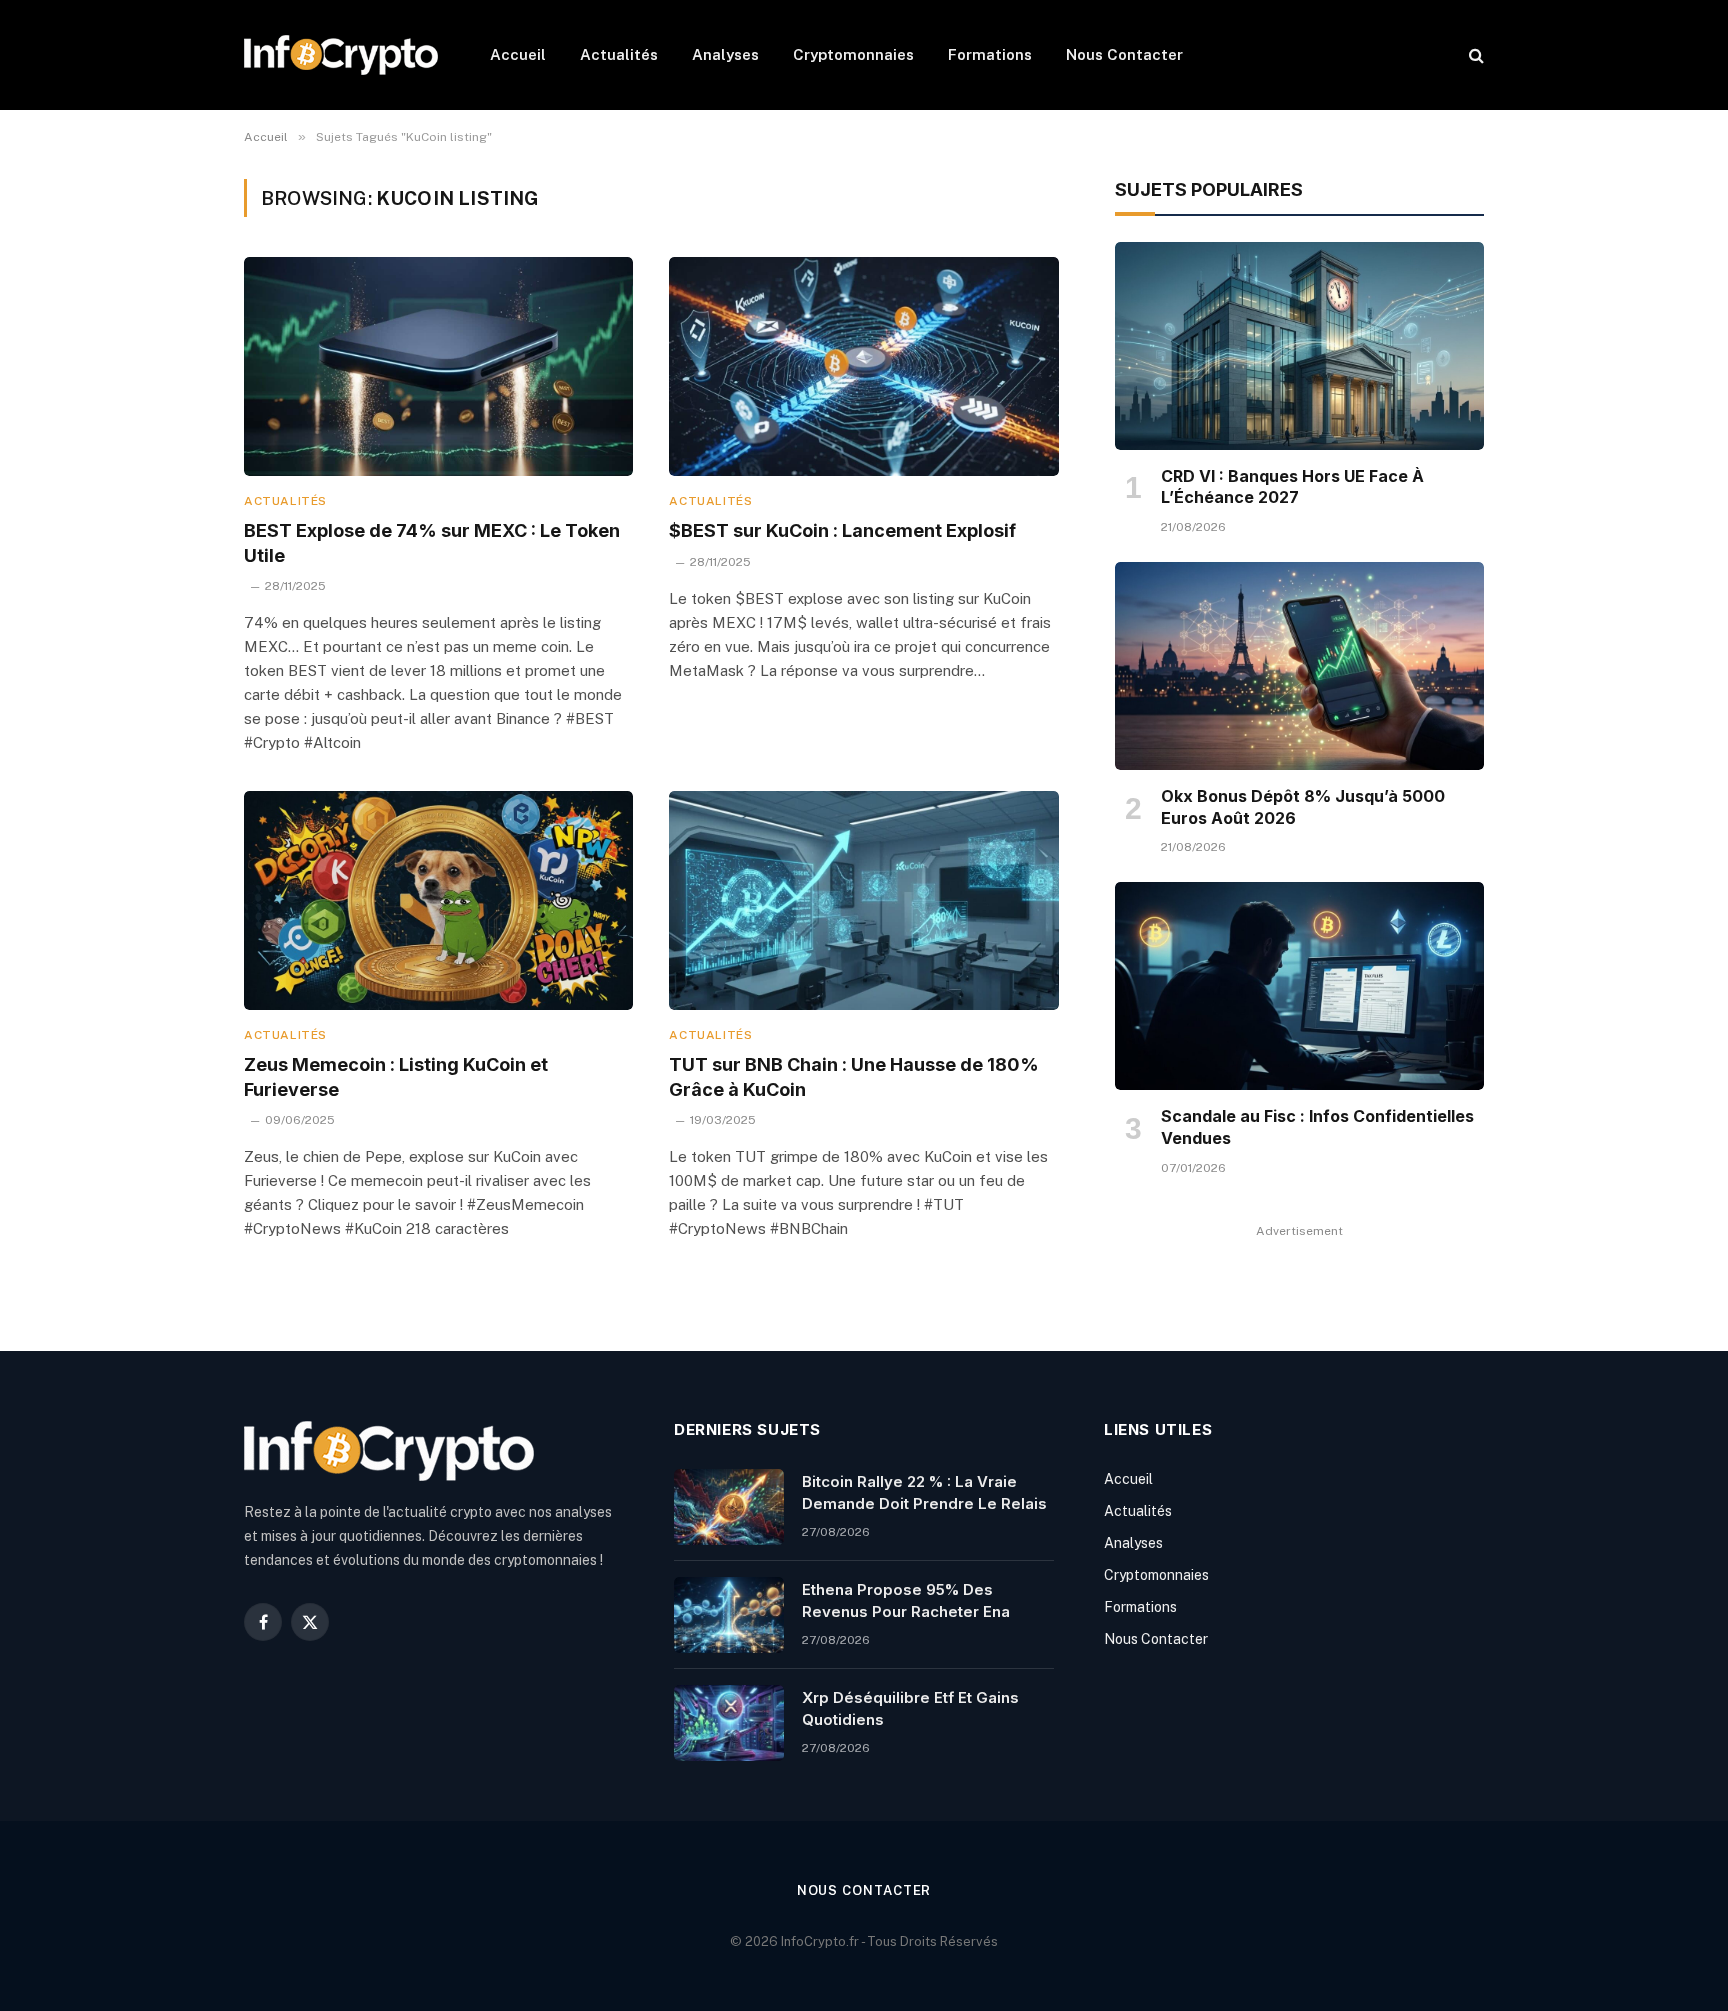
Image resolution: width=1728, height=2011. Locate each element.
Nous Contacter (1124, 54)
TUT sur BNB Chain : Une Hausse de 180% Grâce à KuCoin (854, 1076)
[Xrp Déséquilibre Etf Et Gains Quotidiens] (729, 1723)
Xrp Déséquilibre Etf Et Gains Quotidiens (910, 1708)
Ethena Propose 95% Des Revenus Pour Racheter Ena (906, 1600)
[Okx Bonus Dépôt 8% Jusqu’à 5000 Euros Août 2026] (1299, 666)
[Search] (1474, 55)
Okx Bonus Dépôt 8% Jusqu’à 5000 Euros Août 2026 (1303, 807)
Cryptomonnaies (853, 54)
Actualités (619, 54)
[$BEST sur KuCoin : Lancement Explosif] (863, 366)
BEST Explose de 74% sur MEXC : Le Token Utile (432, 542)
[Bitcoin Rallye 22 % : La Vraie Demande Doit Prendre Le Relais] (729, 1507)
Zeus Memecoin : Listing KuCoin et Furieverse (396, 1076)
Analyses (725, 54)
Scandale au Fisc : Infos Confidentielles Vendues (1317, 1127)
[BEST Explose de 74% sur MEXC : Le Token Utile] (438, 366)
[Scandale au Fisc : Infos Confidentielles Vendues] (1299, 986)
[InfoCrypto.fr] (341, 55)
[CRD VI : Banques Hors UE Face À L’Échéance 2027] (1299, 346)
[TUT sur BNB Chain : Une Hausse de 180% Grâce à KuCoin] (863, 900)
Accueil (518, 54)
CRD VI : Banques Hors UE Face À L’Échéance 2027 (1292, 487)
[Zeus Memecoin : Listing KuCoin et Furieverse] (438, 900)
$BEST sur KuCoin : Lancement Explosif (842, 530)
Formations (990, 54)
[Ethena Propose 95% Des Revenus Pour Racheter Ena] (729, 1615)
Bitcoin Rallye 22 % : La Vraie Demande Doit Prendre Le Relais (924, 1492)
